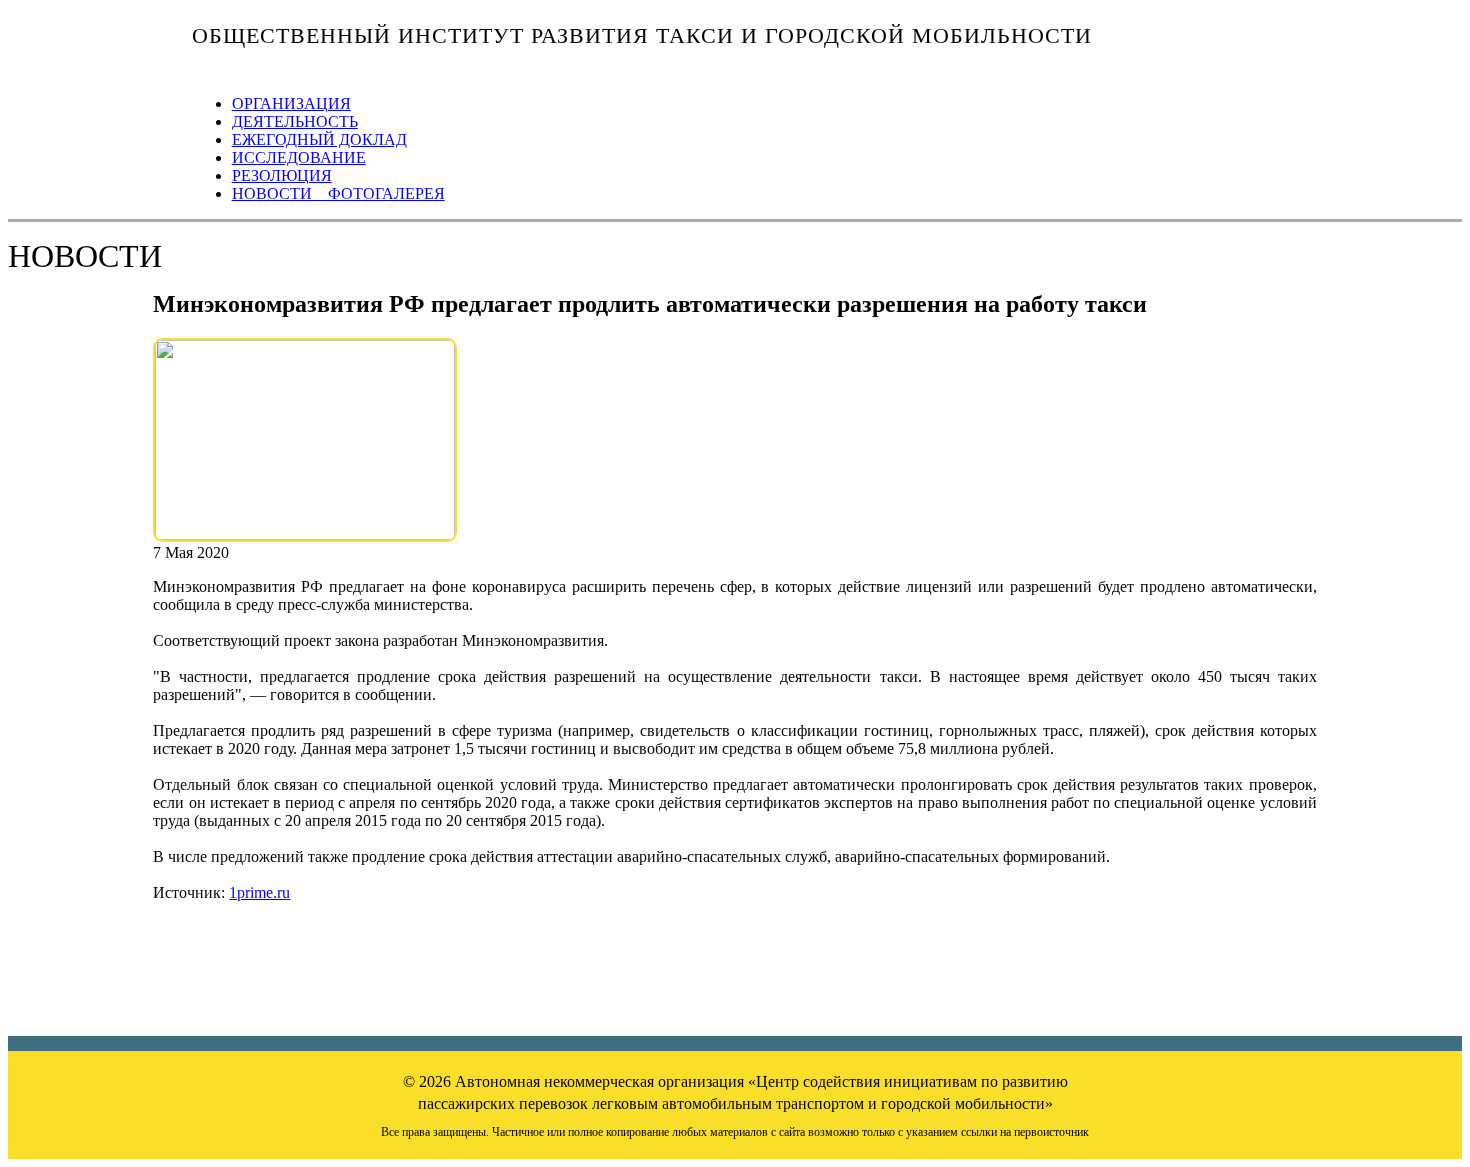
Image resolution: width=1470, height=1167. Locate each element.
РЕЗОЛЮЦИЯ (282, 175)
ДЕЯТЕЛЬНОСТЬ (295, 121)
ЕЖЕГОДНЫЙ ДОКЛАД (319, 139)
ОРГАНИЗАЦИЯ (291, 103)
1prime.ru (259, 892)
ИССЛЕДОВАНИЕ (299, 157)
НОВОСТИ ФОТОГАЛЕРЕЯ (338, 193)
